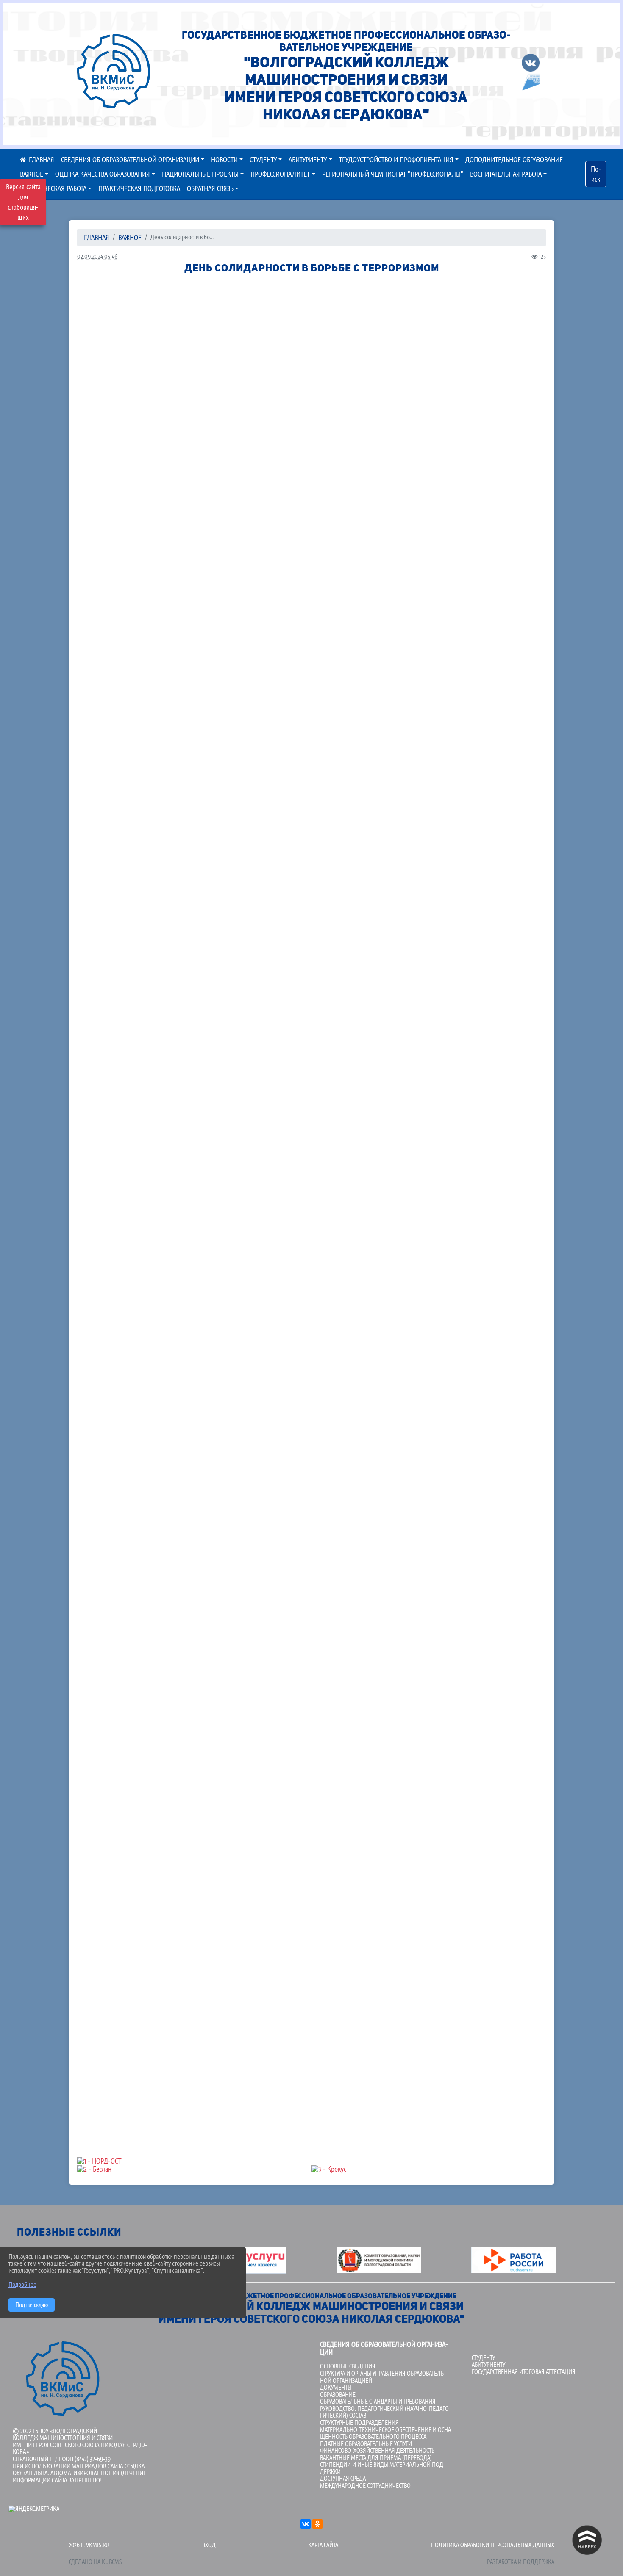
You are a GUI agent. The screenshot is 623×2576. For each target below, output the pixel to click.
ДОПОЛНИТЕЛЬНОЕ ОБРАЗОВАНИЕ (514, 160)
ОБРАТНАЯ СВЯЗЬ (210, 188)
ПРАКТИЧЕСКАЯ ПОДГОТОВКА (139, 188)
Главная (97, 238)
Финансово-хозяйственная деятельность (377, 2450)
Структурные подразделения (359, 2422)
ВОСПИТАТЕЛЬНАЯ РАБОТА (506, 174)
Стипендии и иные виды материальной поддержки (383, 2468)
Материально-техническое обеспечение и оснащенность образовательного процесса (387, 2433)
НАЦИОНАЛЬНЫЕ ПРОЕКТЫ (200, 174)
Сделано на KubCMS (95, 2562)
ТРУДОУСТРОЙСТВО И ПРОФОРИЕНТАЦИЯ (396, 160)
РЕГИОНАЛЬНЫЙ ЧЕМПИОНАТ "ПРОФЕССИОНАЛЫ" (393, 174)
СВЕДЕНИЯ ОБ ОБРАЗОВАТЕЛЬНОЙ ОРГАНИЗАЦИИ (130, 160)
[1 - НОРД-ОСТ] (311, 2161)
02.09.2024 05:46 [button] (97, 256)
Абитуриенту (488, 2364)
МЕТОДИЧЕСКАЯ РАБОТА (53, 188)
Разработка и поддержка (521, 2562)
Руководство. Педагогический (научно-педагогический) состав (385, 2412)
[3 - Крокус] (429, 2169)
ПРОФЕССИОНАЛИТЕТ (280, 174)
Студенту (483, 2358)
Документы (336, 2387)
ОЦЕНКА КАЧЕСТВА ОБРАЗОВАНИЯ (103, 174)
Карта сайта (323, 2545)
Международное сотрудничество (365, 2486)
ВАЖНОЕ (130, 238)
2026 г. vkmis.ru (89, 2545)
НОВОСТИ (224, 160)
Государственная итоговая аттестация (524, 2372)
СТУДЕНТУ (263, 160)
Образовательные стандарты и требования (378, 2401)
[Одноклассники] (317, 2524)
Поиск (596, 174)
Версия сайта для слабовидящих (23, 202)
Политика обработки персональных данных (493, 2545)
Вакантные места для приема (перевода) (376, 2458)
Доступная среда (343, 2478)
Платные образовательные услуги (366, 2444)
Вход (209, 2545)
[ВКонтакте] (306, 2524)
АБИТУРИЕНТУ (308, 160)
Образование (338, 2395)
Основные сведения (348, 2366)
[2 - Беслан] (194, 2169)
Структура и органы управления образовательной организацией (383, 2377)
